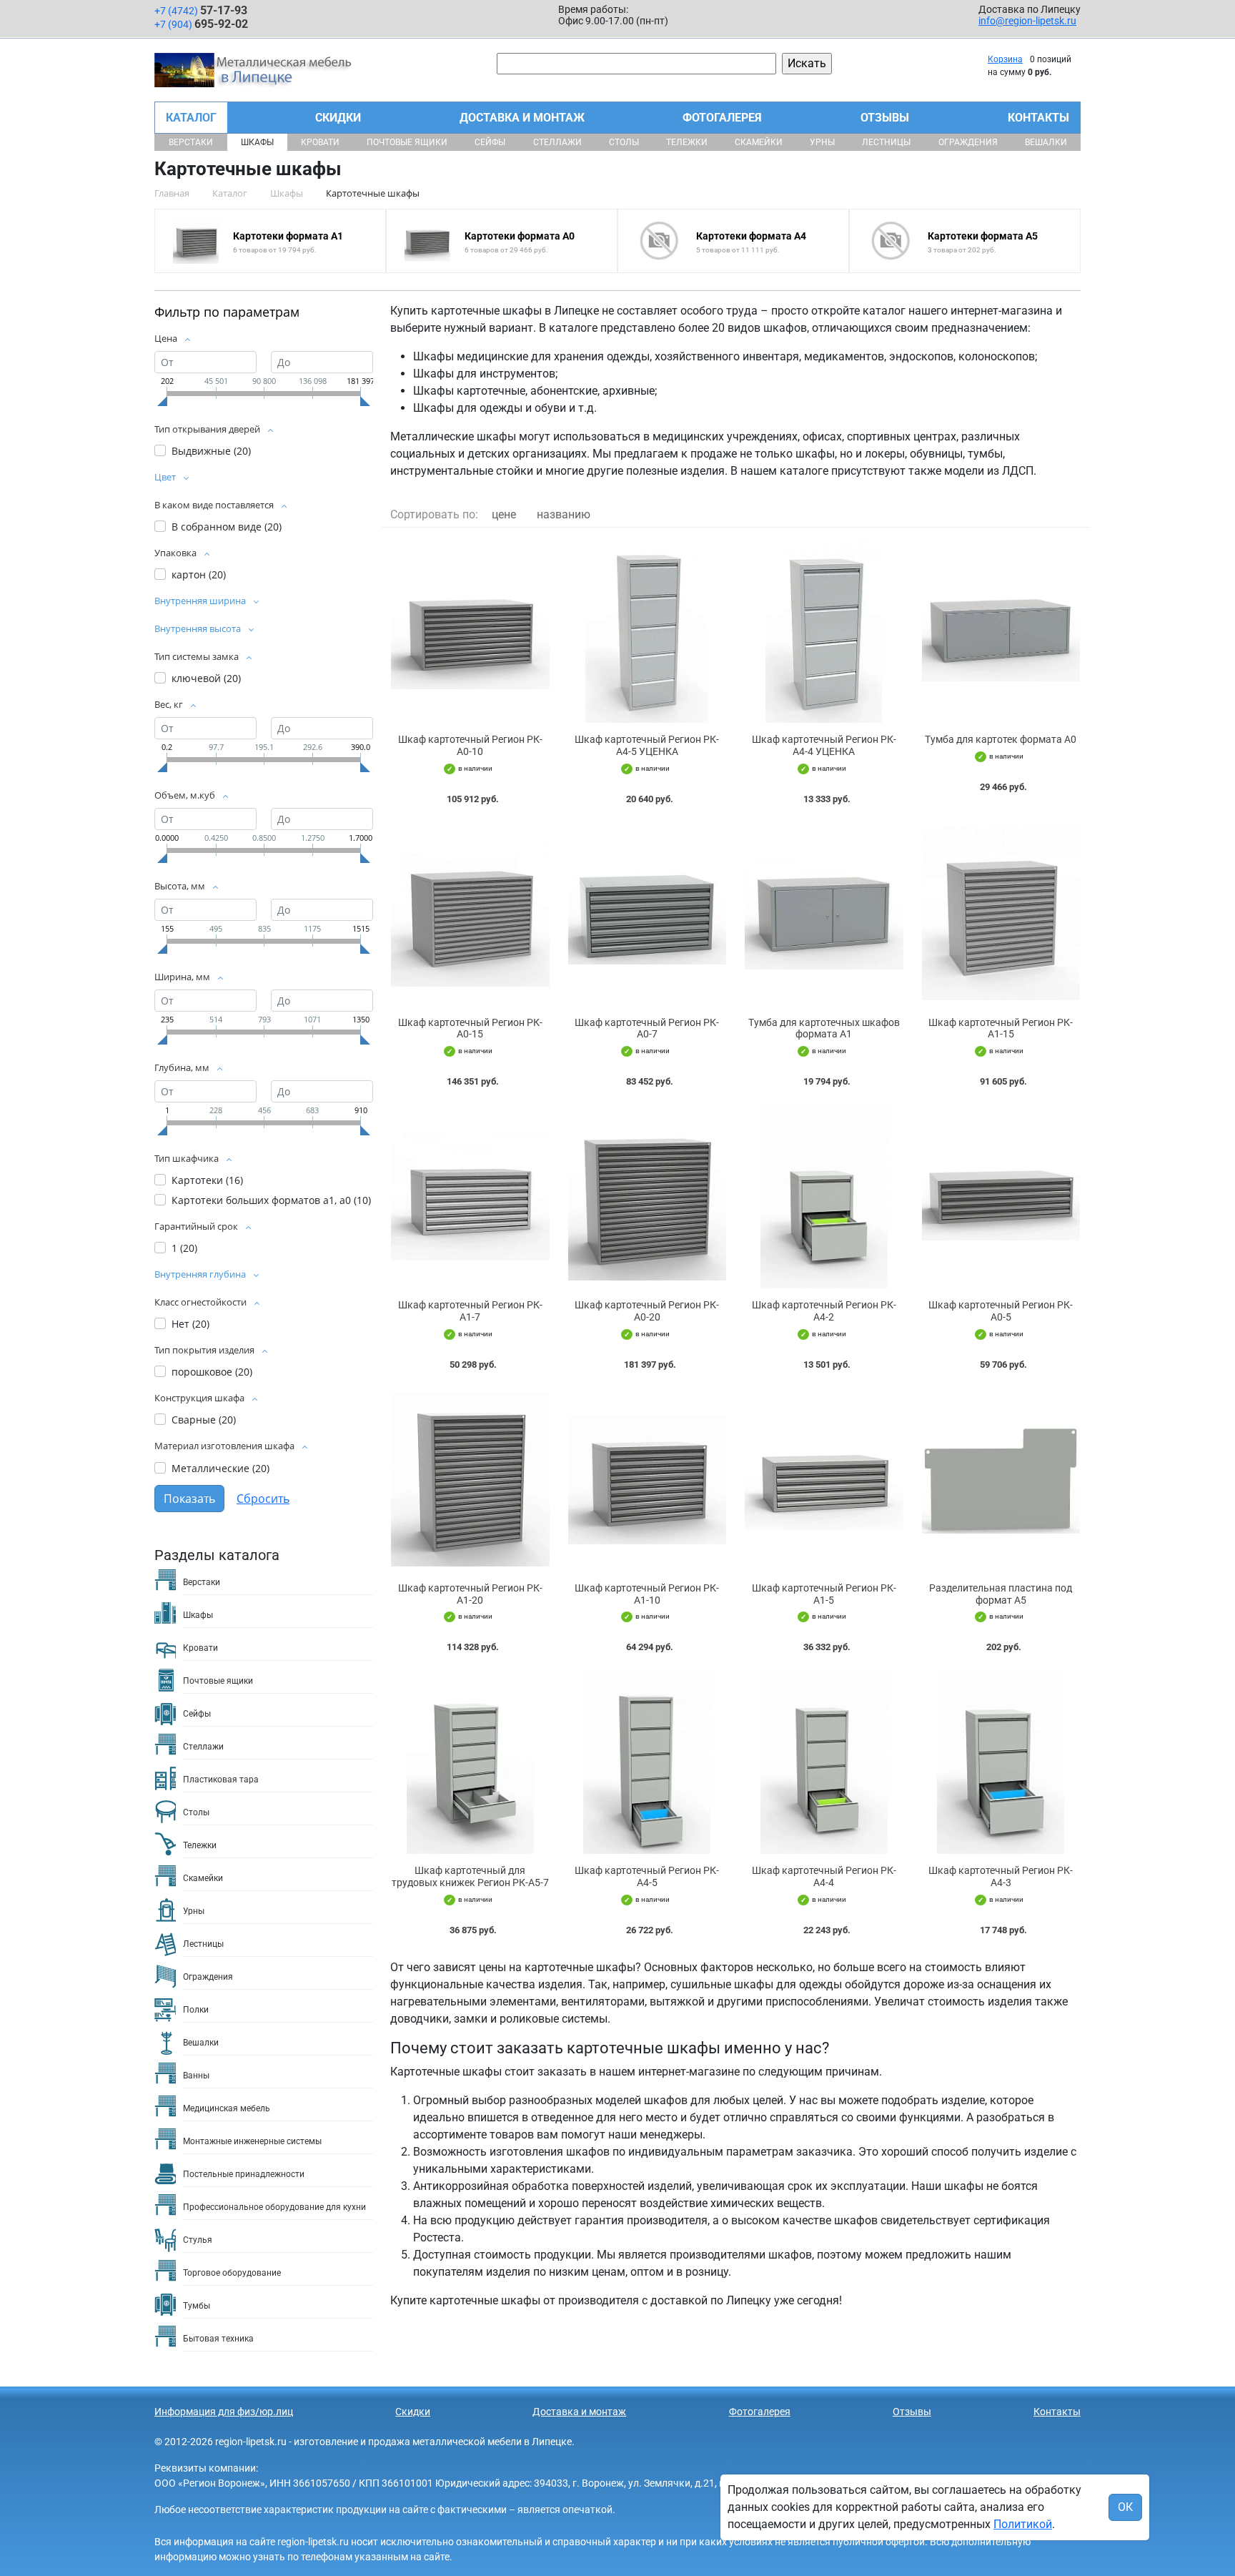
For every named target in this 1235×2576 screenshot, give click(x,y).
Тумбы (197, 2306)
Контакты (1038, 118)
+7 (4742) (201, 10)
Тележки (687, 142)
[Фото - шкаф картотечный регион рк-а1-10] (648, 1480)
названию (564, 514)
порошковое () (212, 1372)
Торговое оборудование (232, 2273)
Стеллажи (557, 142)
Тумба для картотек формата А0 (1001, 739)
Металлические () (220, 1468)
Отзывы (885, 118)
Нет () (190, 1324)
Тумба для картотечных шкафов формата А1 (824, 1028)
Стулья (198, 2240)
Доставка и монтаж (522, 118)
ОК (1125, 2507)
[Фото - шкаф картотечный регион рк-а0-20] (648, 1196)
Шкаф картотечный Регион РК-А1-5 (824, 1594)
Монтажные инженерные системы (252, 2141)
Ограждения (968, 142)
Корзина (1005, 59)
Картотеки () (207, 1180)
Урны (822, 142)
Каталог (191, 118)
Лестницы (886, 142)
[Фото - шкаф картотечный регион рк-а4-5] (648, 1762)
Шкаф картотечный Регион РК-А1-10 (647, 1594)
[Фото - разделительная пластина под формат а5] (1001, 1480)
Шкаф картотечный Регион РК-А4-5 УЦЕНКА (647, 745)
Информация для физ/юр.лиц (224, 2412)
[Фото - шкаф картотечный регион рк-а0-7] (648, 914)
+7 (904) (201, 24)
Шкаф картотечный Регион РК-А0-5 (1001, 1311)
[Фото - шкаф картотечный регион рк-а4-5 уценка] (648, 631)
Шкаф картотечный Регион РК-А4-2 (824, 1311)
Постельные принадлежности (244, 2174)
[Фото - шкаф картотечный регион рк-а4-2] (824, 1196)
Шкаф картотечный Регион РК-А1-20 (470, 1594)
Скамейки (759, 142)
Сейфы (490, 142)
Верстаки (191, 142)
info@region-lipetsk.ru (1027, 21)
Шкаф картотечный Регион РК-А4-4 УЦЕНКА (824, 745)
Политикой (1023, 2524)
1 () (184, 1248)
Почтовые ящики (407, 142)
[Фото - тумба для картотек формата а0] (1001, 631)
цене (504, 514)
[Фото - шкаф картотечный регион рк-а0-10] (470, 631)
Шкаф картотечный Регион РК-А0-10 (470, 745)
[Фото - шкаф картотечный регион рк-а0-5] (1001, 1196)
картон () (199, 574)
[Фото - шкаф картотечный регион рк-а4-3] (1001, 1762)
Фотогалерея (722, 118)
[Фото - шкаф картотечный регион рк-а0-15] (470, 914)
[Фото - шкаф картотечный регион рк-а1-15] (1001, 914)
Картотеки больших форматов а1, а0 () (271, 1200)
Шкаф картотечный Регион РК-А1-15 (1001, 1028)
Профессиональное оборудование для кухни (274, 2207)
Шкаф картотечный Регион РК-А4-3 (1001, 1876)
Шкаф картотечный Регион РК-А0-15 (470, 1028)
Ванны (196, 2076)
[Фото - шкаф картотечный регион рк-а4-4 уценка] (824, 631)
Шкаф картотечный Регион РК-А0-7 (647, 1028)
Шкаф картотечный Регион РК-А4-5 (647, 1876)
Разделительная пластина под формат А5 (1001, 1594)
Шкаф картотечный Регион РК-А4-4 (824, 1876)
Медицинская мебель (227, 2108)
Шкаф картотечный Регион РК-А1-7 (470, 1311)
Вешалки (1046, 142)
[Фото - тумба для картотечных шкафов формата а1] (824, 914)
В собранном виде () (227, 527)
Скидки (338, 118)
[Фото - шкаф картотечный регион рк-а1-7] (470, 1196)
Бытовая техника (218, 2339)
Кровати (320, 142)
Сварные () (204, 1420)
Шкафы (257, 142)
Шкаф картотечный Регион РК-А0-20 (647, 1311)
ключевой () (206, 678)
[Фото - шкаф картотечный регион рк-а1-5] (824, 1480)
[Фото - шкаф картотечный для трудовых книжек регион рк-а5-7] (470, 1762)
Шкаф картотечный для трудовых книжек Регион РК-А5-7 (470, 1876)
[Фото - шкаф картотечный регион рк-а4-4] (824, 1762)
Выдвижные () (211, 451)
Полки (196, 2010)
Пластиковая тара (221, 1780)
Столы (624, 142)
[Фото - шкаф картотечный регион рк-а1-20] (470, 1480)
